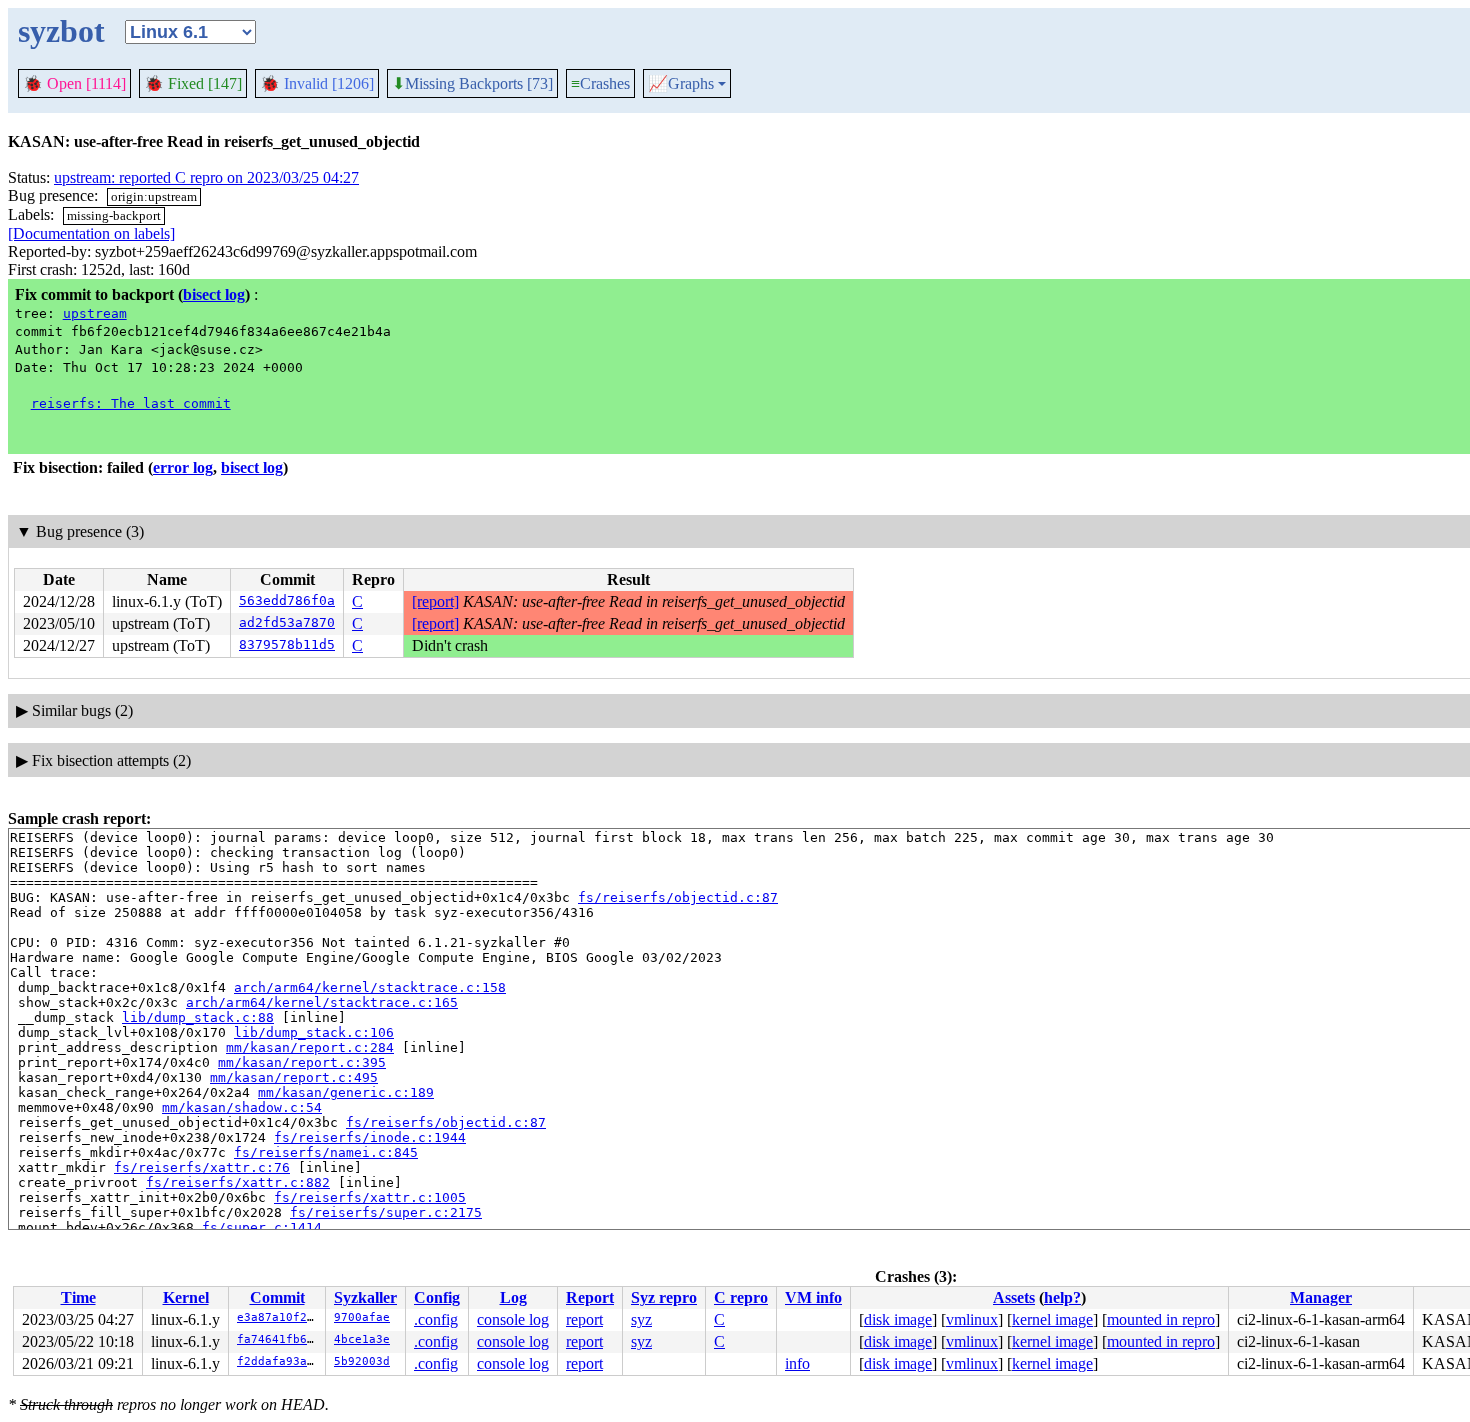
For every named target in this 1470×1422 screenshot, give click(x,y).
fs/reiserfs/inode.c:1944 (370, 1137)
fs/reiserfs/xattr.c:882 (238, 1182)
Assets (1014, 1297)
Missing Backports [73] (472, 84)
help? (1062, 1297)
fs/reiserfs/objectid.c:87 (678, 897)
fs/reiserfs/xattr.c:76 (202, 1167)
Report (590, 1297)
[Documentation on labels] (91, 233)
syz (641, 1319)
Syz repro (664, 1297)
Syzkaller (365, 1297)
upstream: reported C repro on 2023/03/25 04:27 (206, 177)
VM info (813, 1297)
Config (437, 1297)
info (797, 1363)
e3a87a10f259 (279, 1317)
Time (78, 1297)
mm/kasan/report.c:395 (302, 1062)
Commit (277, 1297)
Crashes (600, 83)
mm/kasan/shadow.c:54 (242, 1107)
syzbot (61, 31)
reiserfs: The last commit (131, 403)
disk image (898, 1319)
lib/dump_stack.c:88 (198, 1017)
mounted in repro (1161, 1319)
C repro (741, 1297)
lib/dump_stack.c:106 (314, 1032)
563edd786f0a (287, 600)
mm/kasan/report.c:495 (294, 1077)
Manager (1321, 1297)
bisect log (214, 294)
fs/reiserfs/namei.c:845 (326, 1152)
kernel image (1052, 1319)
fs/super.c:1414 (262, 1227)
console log (513, 1319)
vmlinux (972, 1319)
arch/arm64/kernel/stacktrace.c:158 (370, 987)
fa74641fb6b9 (279, 1339)
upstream (95, 313)
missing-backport (114, 215)
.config (436, 1319)
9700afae (362, 1317)
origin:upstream (154, 196)
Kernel (186, 1297)
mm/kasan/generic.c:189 (346, 1092)
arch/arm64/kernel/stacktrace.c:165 (322, 1002)
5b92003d (362, 1361)
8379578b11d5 (287, 644)
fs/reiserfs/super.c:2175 (386, 1212)
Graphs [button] (681, 84)
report (584, 1319)
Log (513, 1297)
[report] (435, 601)
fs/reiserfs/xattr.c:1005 (370, 1197)
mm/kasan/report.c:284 (310, 1047)
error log (183, 467)
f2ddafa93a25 (279, 1361)
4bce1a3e (362, 1339)
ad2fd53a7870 (287, 622)
